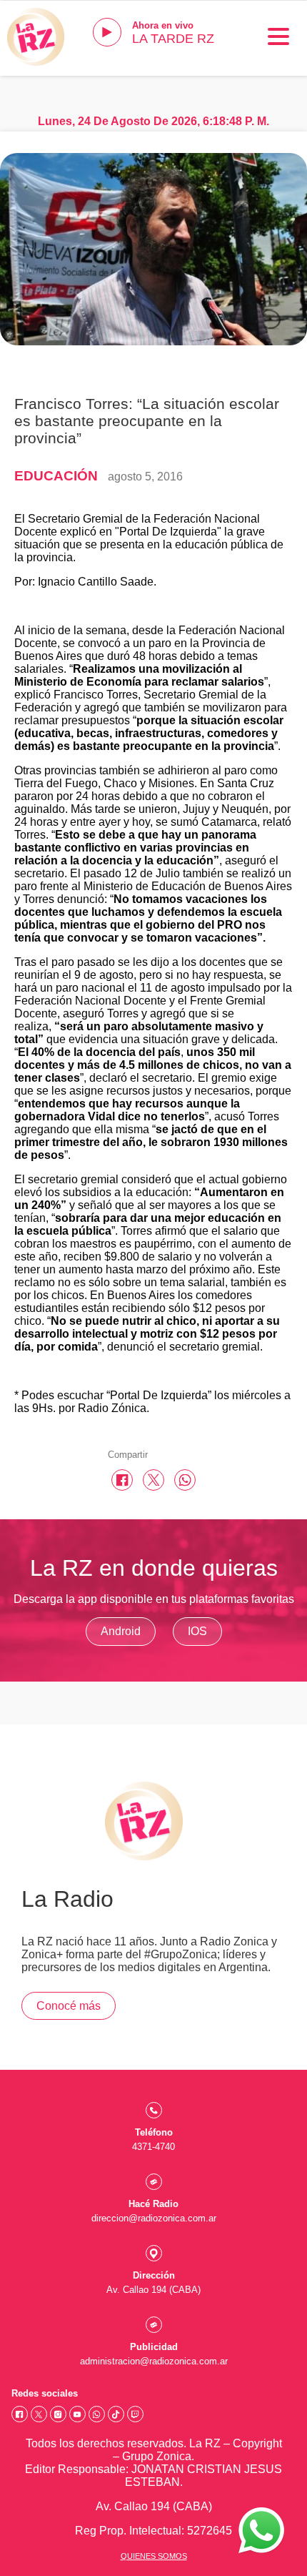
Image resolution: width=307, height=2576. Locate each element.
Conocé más (69, 2006)
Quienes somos (154, 2556)
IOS (197, 1631)
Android (121, 1631)
